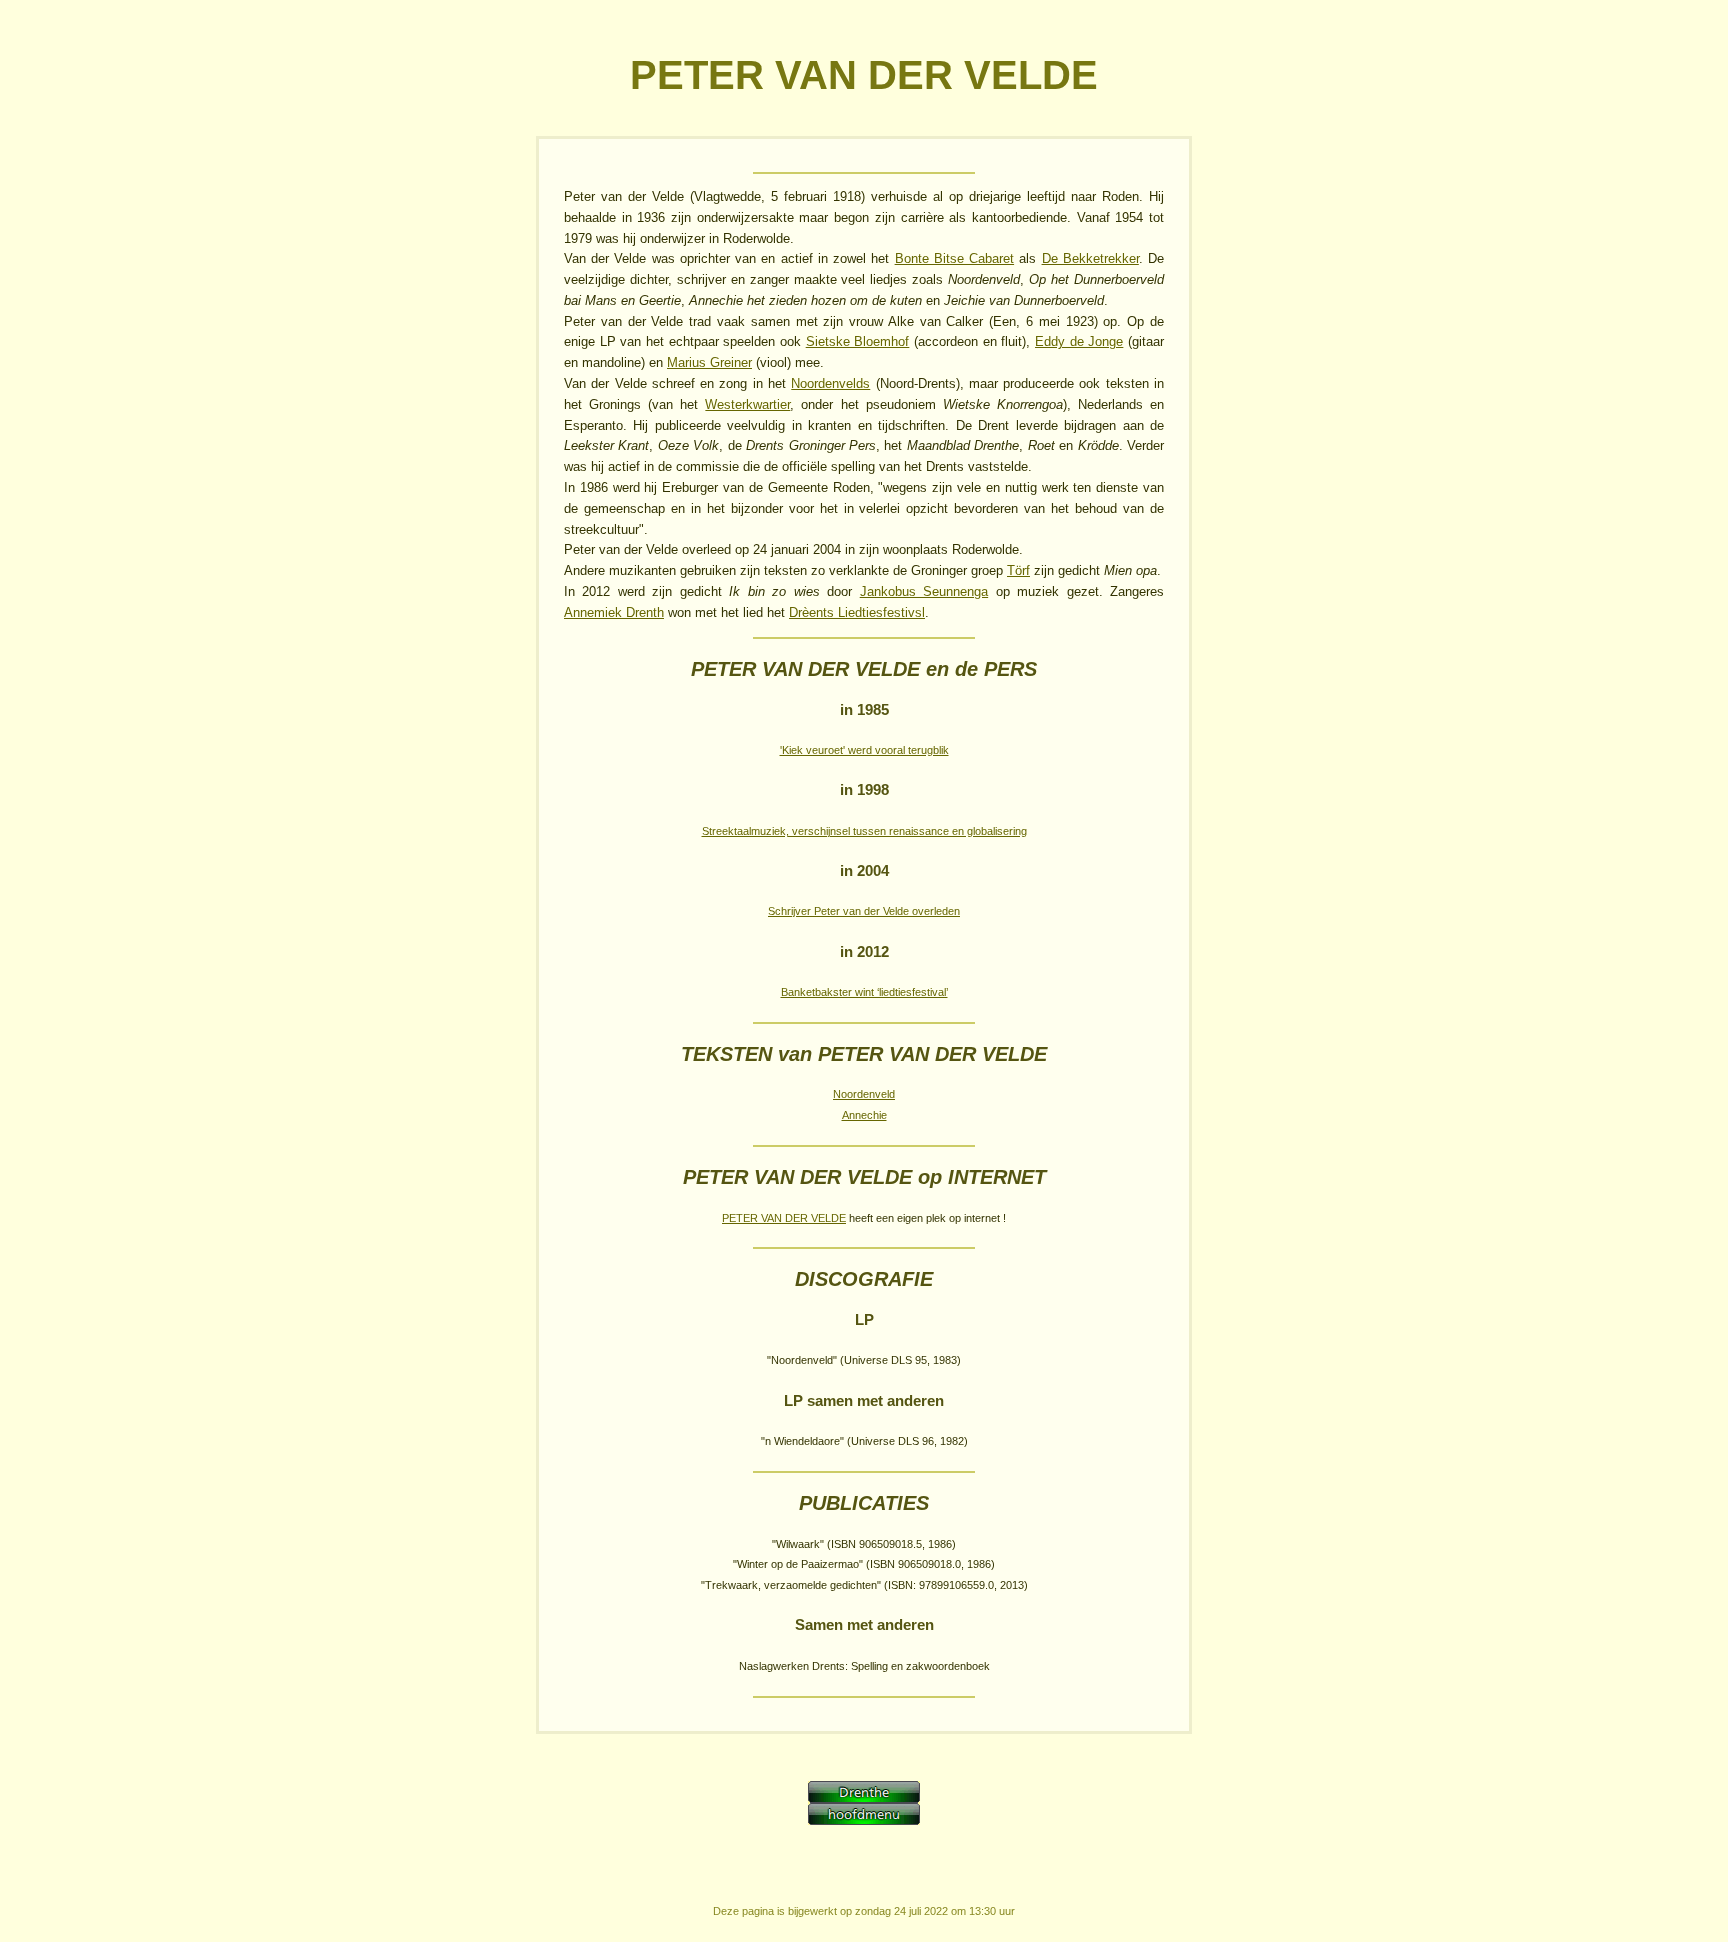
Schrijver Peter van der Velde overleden (864, 911)
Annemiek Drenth (614, 612)
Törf (1018, 570)
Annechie (864, 1115)
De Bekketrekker (1090, 258)
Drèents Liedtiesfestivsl (857, 612)
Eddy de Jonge (1079, 341)
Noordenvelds (830, 383)
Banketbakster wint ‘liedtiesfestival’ (864, 992)
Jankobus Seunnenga (924, 591)
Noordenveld (864, 1094)
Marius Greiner (709, 362)
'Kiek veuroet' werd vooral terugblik (864, 750)
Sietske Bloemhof (858, 341)
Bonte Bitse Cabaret (954, 258)
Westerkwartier (747, 404)
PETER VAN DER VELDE (784, 1218)
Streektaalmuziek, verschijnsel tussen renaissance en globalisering (864, 831)
